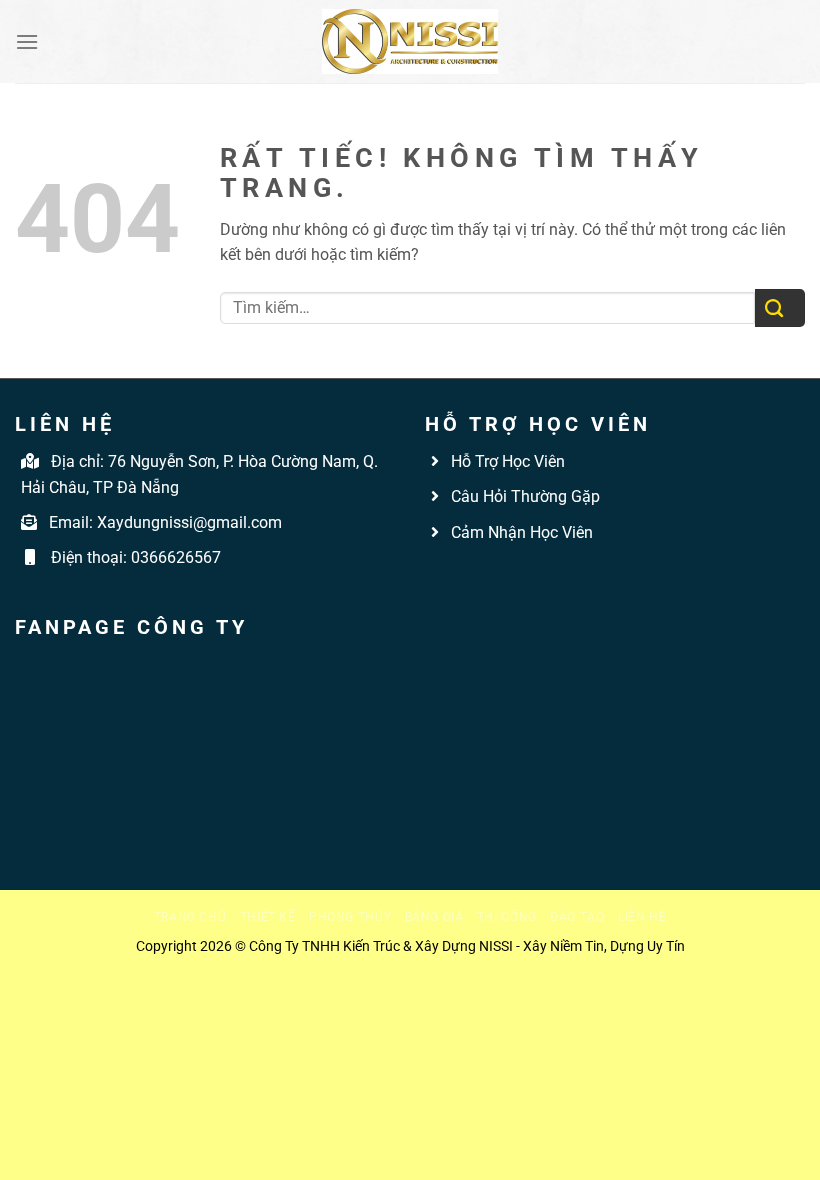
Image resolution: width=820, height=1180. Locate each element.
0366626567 (176, 557)
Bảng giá (434, 917)
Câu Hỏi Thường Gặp (523, 496)
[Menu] (27, 41)
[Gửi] (780, 308)
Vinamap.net (470, 578)
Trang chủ (190, 917)
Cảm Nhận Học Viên (520, 532)
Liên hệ (642, 917)
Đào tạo (577, 917)
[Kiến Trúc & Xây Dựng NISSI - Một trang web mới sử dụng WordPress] (410, 41)
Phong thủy (350, 917)
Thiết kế (268, 917)
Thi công (507, 917)
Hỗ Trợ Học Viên (508, 461)
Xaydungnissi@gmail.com (189, 522)
